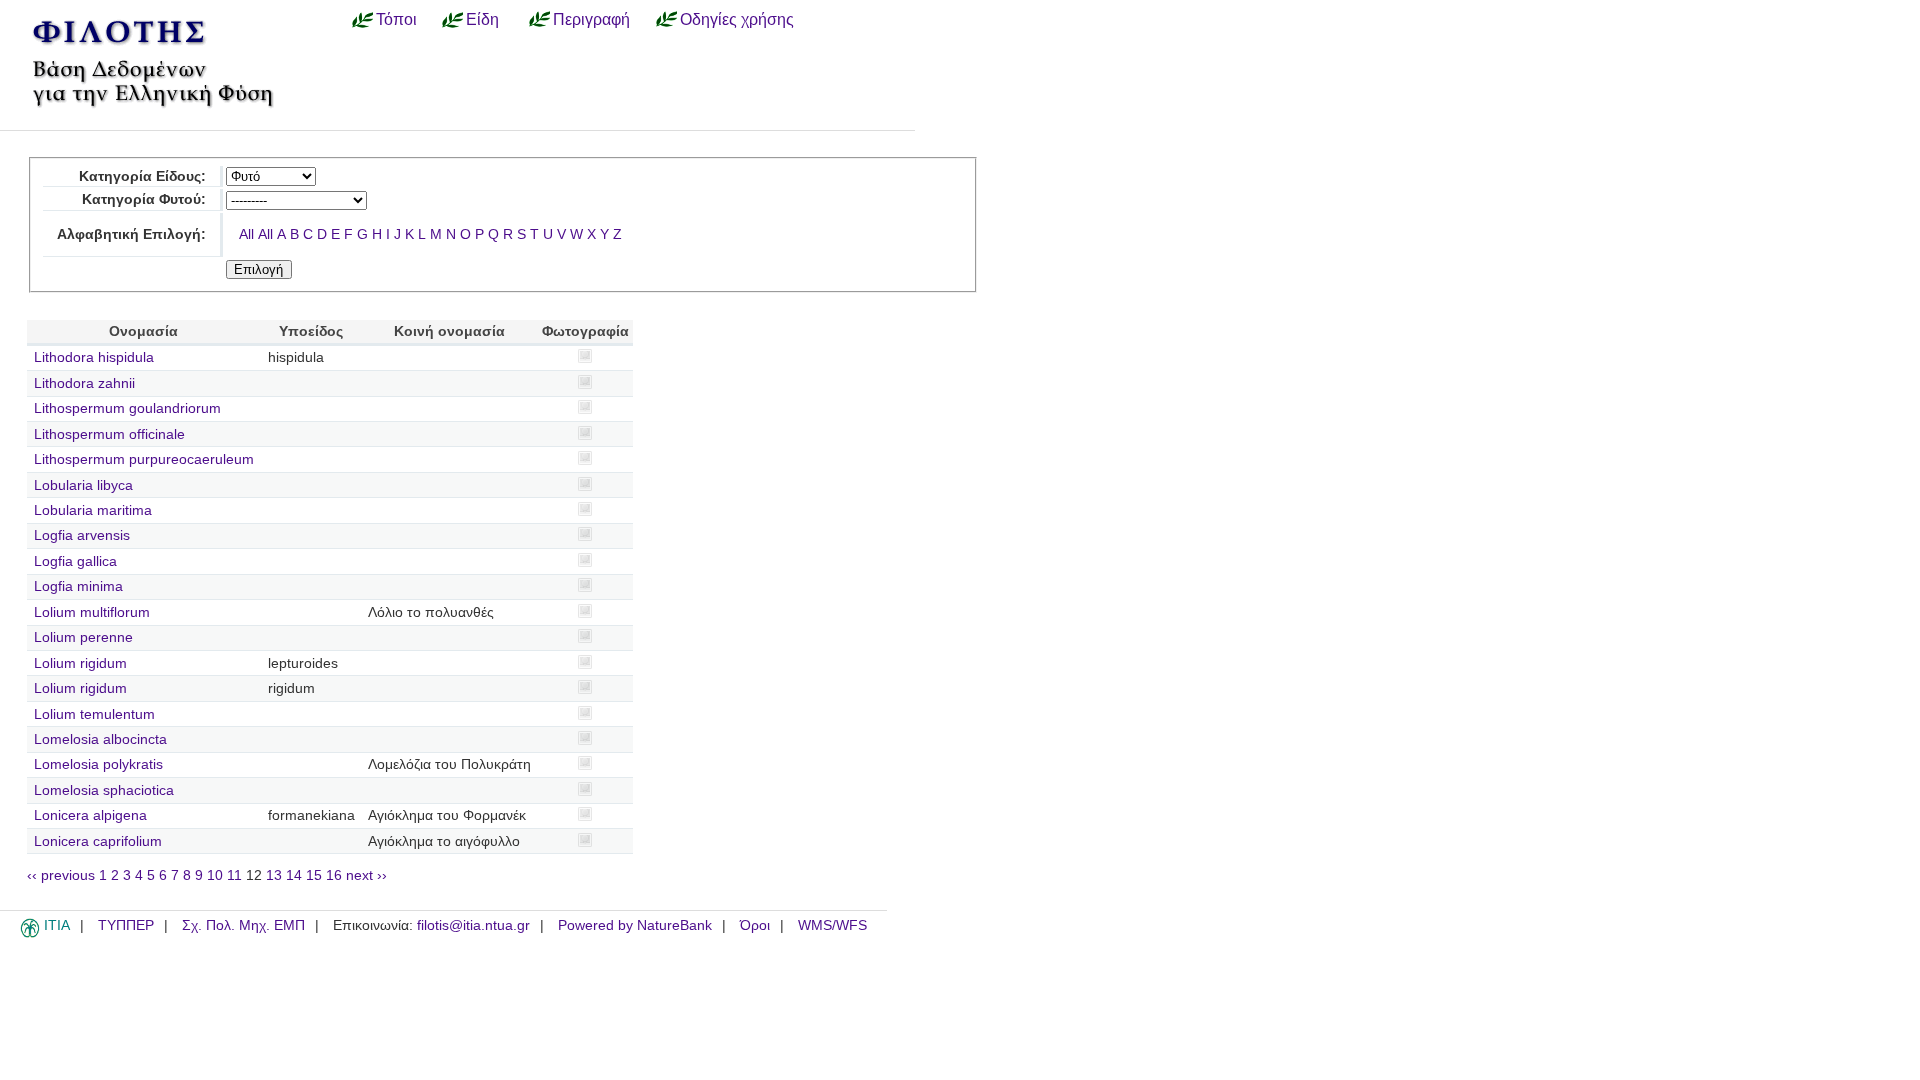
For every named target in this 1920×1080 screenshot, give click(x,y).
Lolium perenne (83, 637)
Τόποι (396, 19)
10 (215, 875)
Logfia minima (78, 586)
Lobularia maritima (93, 510)
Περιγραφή (591, 19)
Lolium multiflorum (92, 612)
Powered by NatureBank (635, 925)
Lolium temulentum (94, 714)
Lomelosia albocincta (100, 739)
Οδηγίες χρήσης (737, 19)
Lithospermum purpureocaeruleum (144, 459)
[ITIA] (30, 934)
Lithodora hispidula (94, 357)
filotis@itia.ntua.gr (473, 925)
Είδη (482, 19)
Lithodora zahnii (84, 383)
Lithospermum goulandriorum (127, 408)
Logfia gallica (75, 561)
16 (334, 875)
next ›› (366, 875)
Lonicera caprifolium (98, 841)
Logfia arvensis (82, 535)
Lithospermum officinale (109, 434)
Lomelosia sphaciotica (104, 790)
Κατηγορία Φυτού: (144, 199)
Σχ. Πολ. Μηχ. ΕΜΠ (243, 925)
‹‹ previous (61, 875)
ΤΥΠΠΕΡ (126, 925)
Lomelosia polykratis (98, 764)
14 (294, 875)
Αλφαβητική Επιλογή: (131, 234)
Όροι (755, 925)
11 (234, 875)
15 (314, 875)
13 (274, 875)
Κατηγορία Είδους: (142, 176)
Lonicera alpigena (90, 815)
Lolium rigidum (80, 663)
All (246, 234)
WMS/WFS (832, 925)
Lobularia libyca (83, 485)
